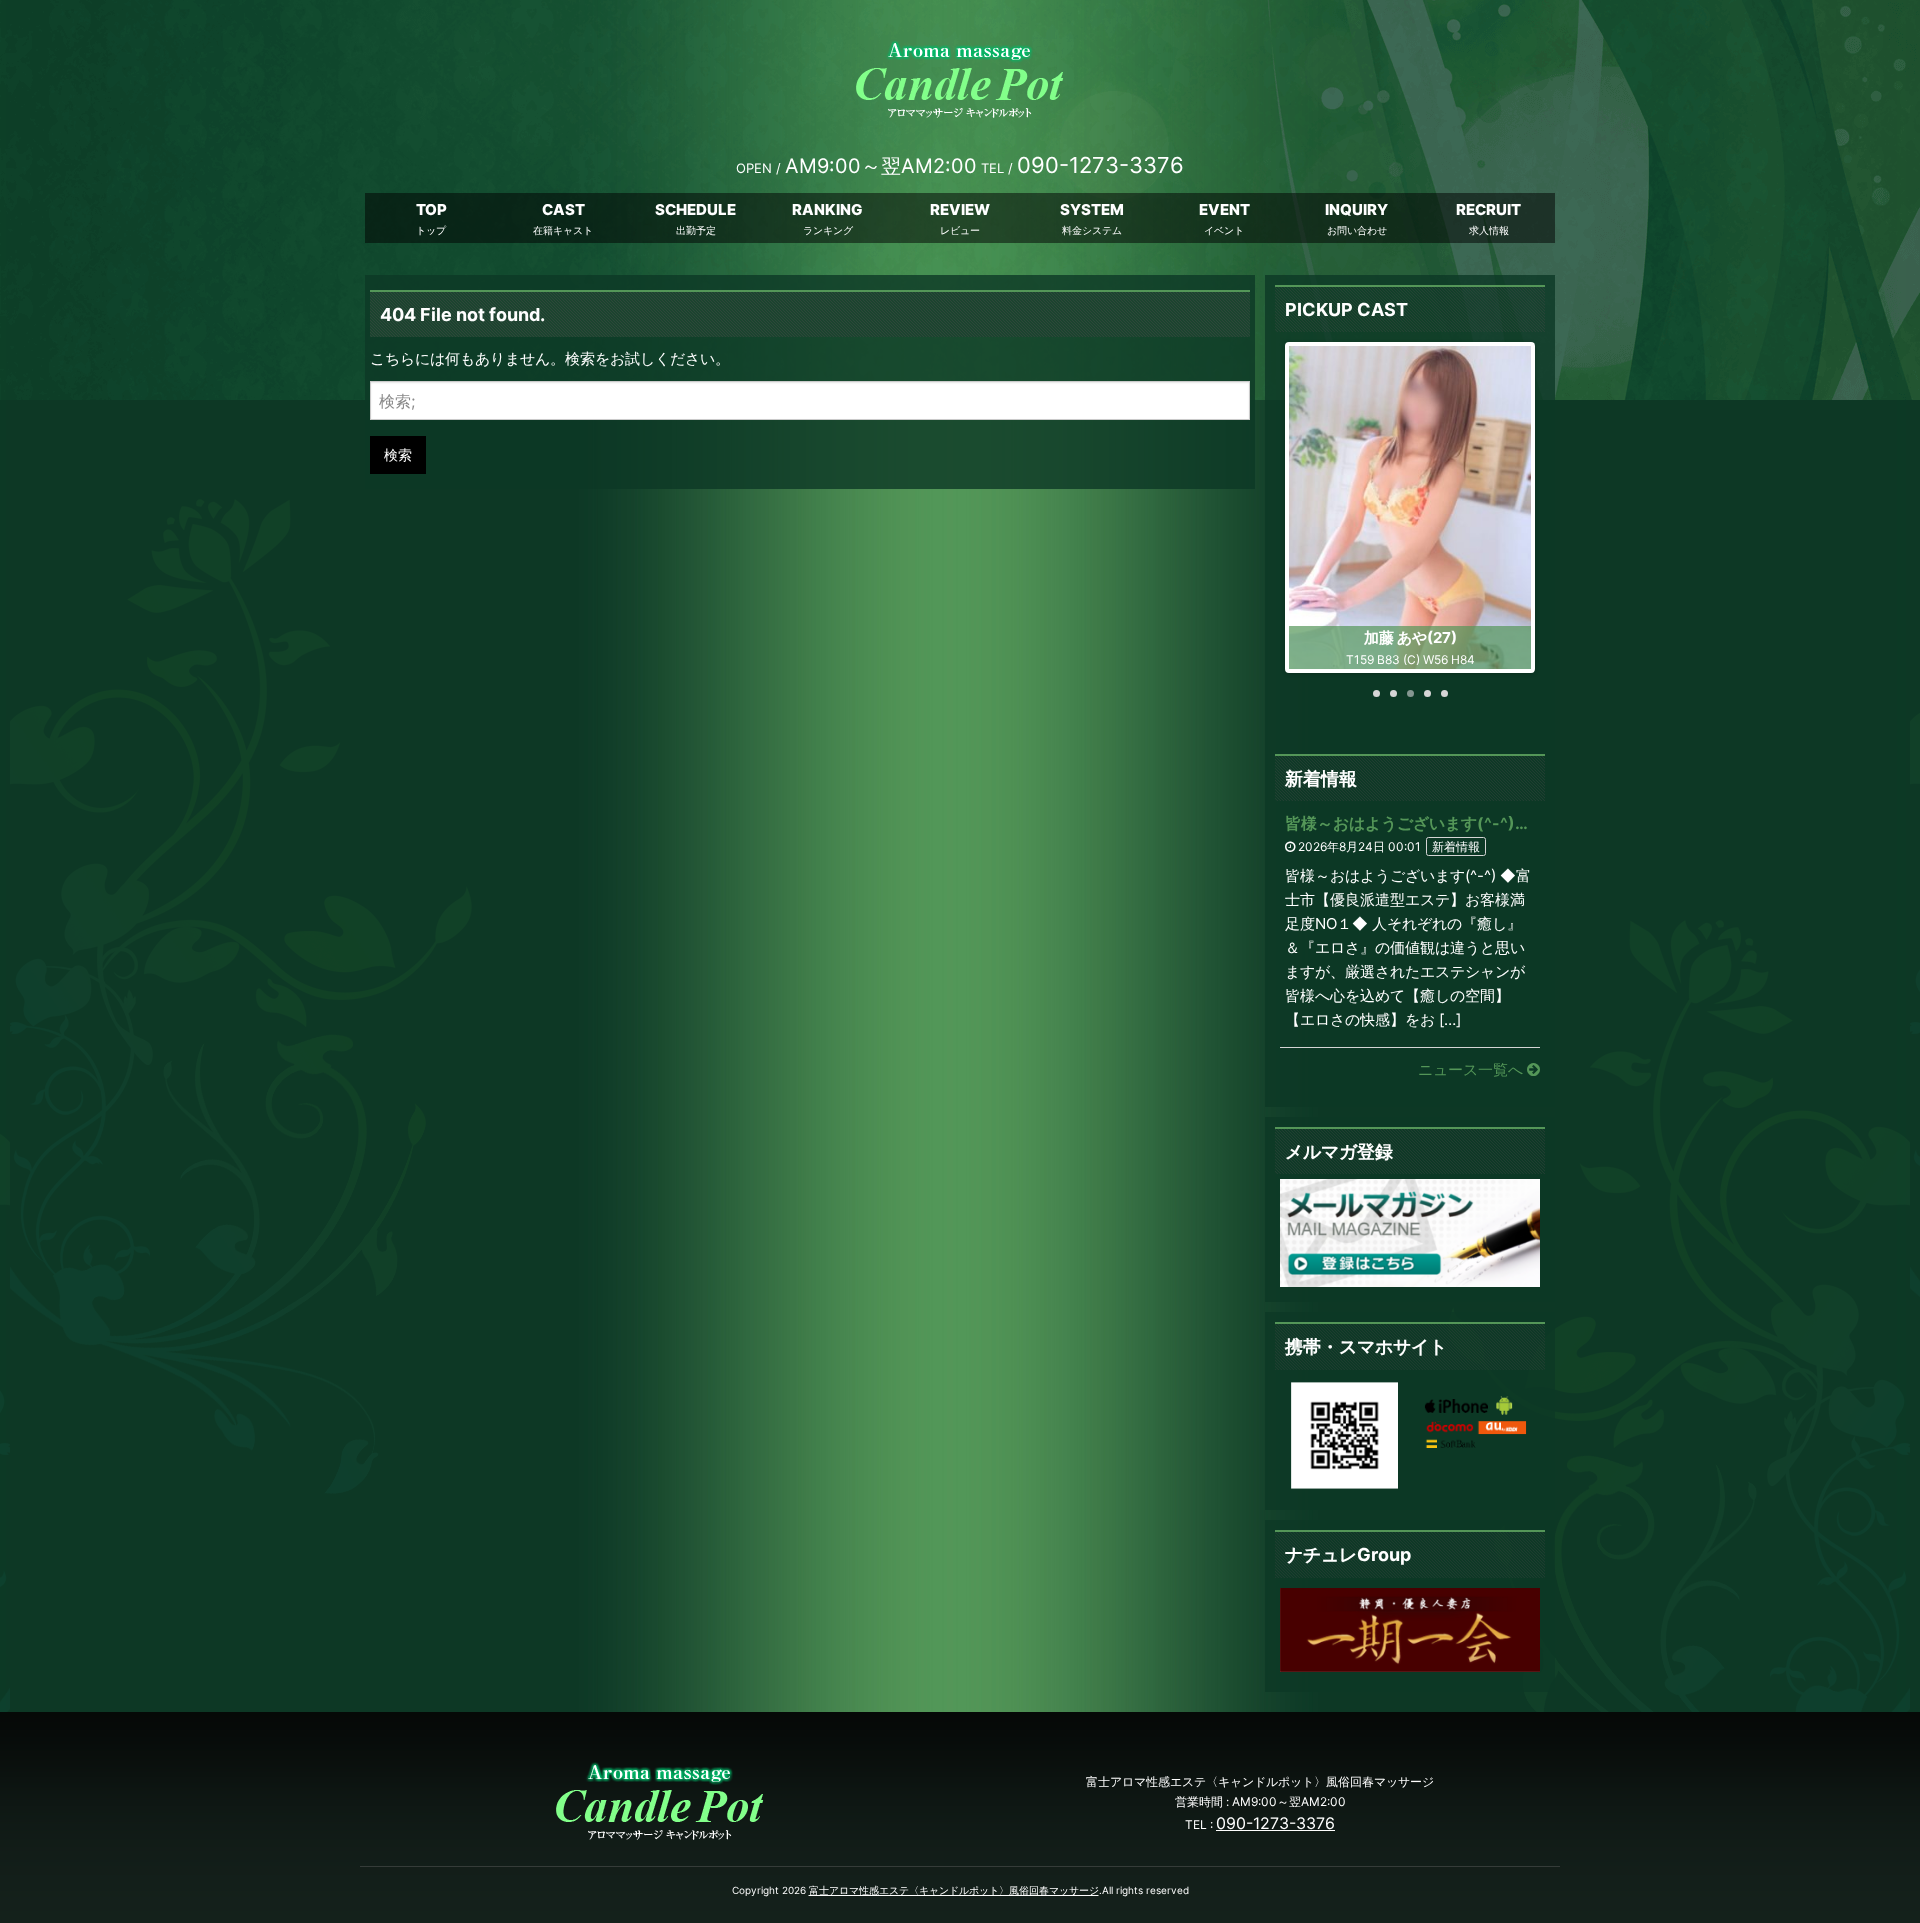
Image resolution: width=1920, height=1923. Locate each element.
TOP (431, 209)
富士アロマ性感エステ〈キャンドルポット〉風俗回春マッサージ (954, 1890)
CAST (563, 209)
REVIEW (960, 209)
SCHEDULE (695, 209)
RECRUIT (1488, 209)
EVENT (1224, 209)
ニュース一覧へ (1472, 1069)
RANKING (827, 209)
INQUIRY (1356, 209)
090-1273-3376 (1275, 1823)
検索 (398, 454)
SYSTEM (1092, 209)
